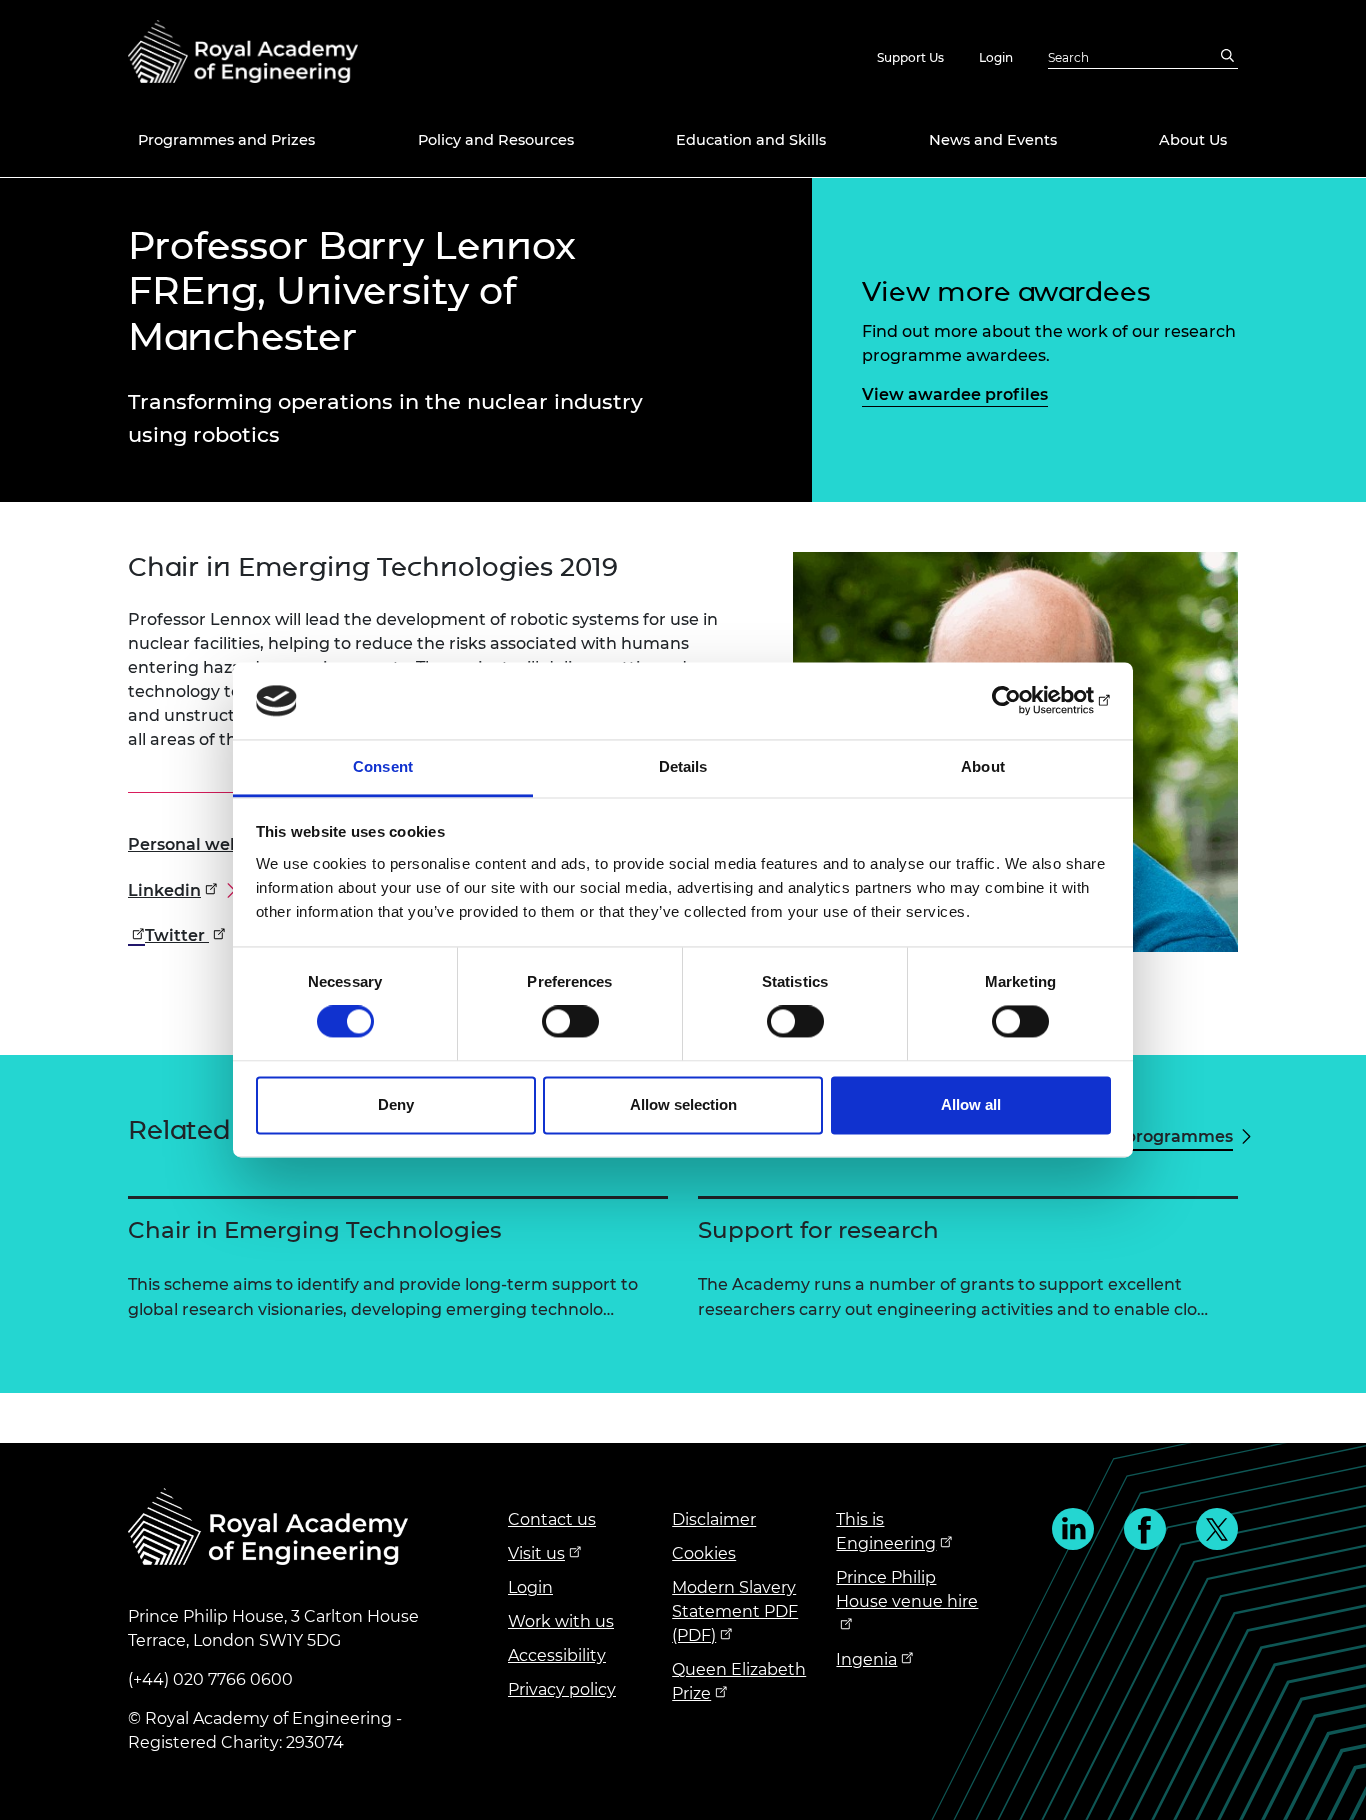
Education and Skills (751, 140)
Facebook (1145, 1529)
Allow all (971, 1104)
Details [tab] (683, 766)
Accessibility (557, 1655)
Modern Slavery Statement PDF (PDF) (735, 1611)
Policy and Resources (496, 140)
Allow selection (683, 1104)
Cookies (704, 1553)
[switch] (570, 1022)
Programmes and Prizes (226, 140)
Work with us (561, 1621)
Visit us (536, 1553)
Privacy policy (562, 1689)
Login (996, 57)
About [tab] (983, 766)
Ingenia (866, 1659)
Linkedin (1073, 1529)
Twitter (1217, 1529)
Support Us (910, 57)
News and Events (993, 140)
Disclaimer (714, 1519)
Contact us (552, 1519)
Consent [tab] (383, 766)
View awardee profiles (955, 394)
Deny (396, 1104)
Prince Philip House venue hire (907, 1589)
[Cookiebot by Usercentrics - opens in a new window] (1023, 701)
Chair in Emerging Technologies (315, 1230)
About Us (1193, 140)
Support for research (818, 1230)
